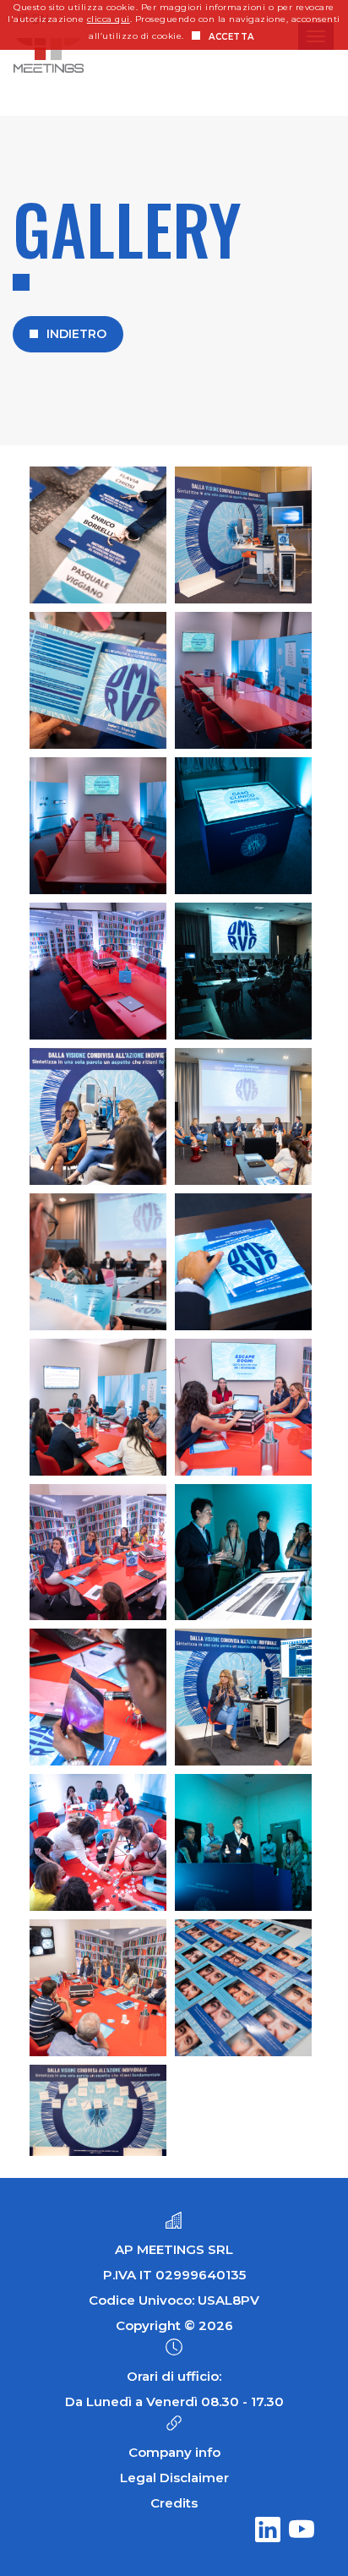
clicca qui (109, 19)
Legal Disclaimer (174, 2478)
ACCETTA (231, 37)
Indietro (76, 334)
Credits (174, 2503)
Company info (174, 2452)
